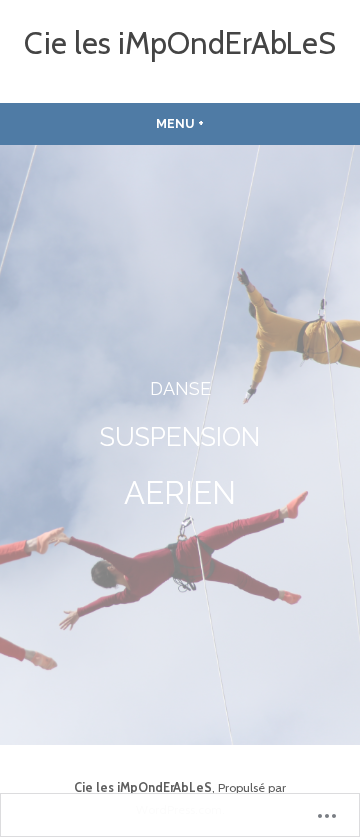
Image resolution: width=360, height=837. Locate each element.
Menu (204, 123)
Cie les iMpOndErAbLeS (180, 43)
